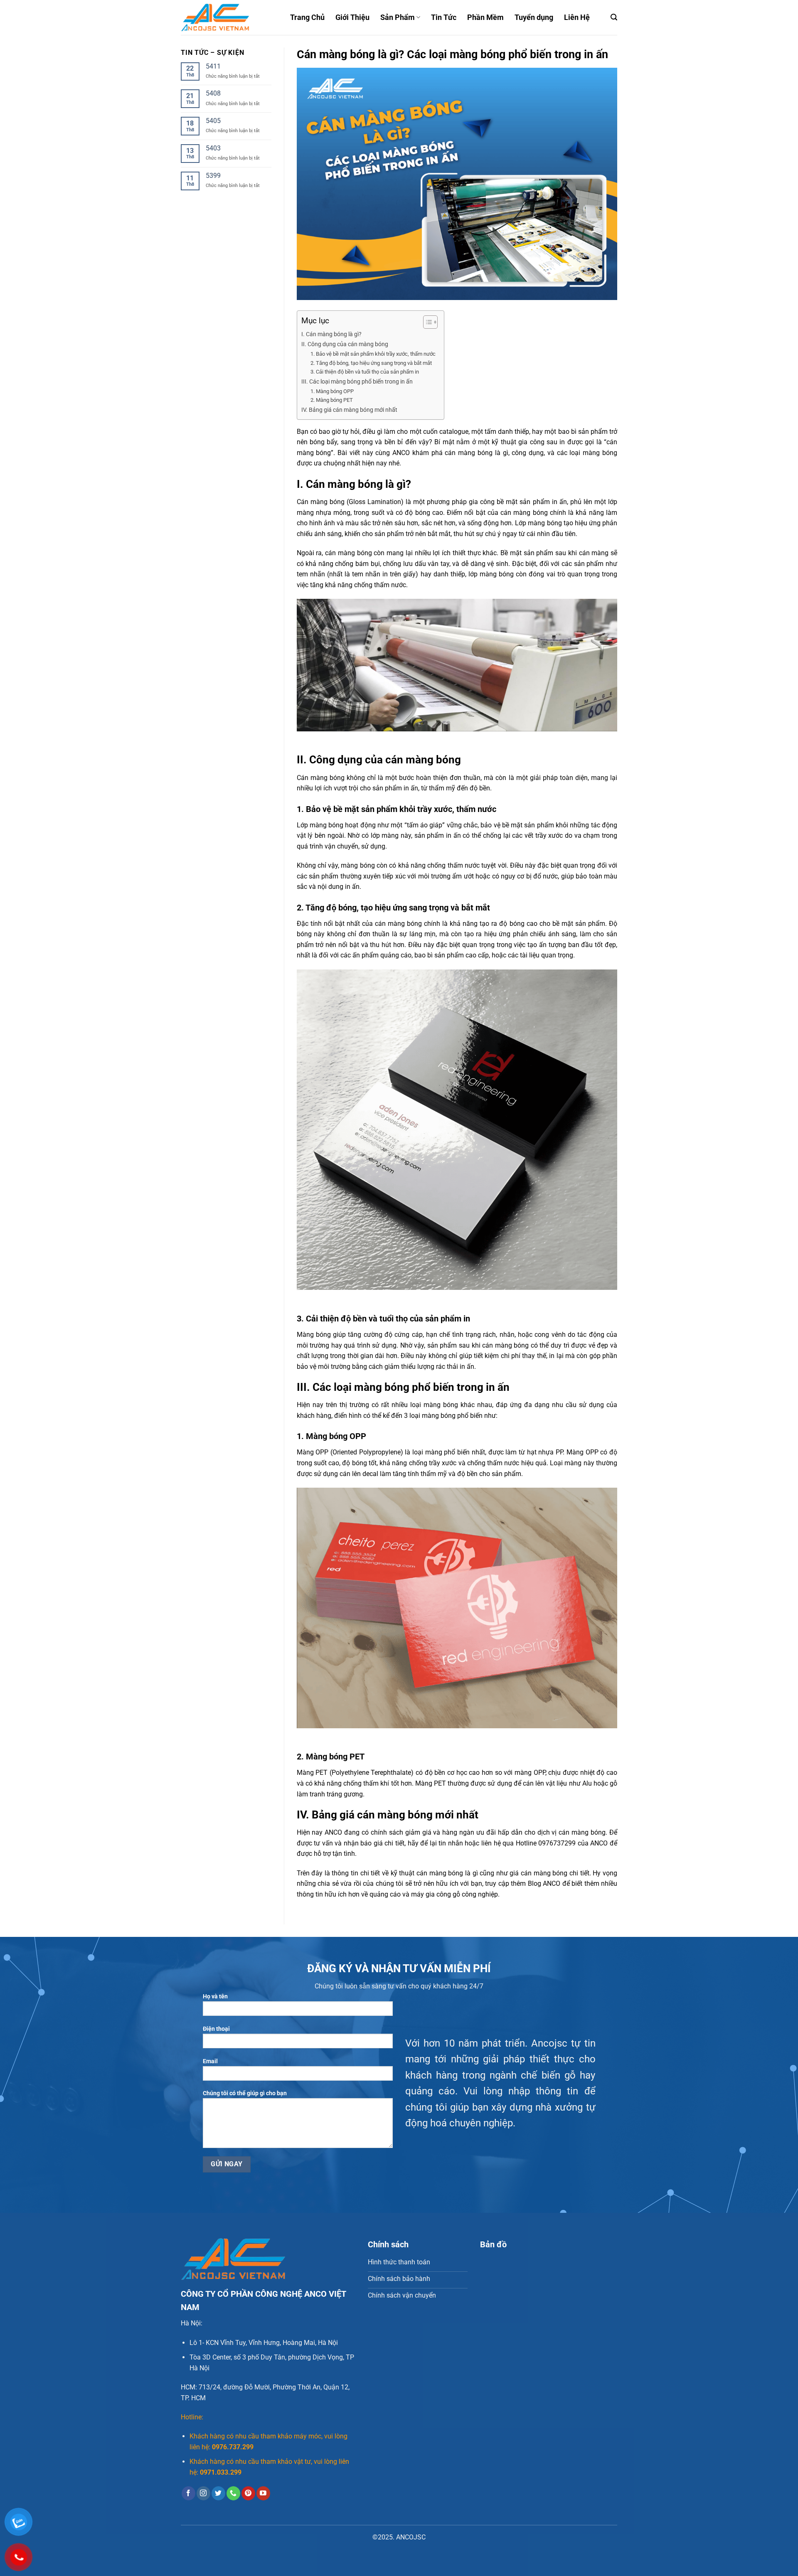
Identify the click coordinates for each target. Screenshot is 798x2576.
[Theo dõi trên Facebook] (188, 2493)
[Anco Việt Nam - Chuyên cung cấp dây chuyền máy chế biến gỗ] (229, 17)
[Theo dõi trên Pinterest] (248, 2493)
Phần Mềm (485, 17)
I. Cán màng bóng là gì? (331, 334)
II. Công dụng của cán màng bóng (345, 344)
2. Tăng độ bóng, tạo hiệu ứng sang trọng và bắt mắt (371, 363)
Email (210, 2061)
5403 (213, 148)
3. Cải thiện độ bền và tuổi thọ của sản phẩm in (365, 372)
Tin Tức (444, 17)
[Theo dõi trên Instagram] (203, 2493)
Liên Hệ (577, 17)
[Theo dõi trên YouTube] (263, 2493)
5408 (213, 93)
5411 (213, 66)
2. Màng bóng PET (332, 400)
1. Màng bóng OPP (332, 391)
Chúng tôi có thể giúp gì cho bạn (245, 2093)
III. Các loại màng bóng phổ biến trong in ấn (357, 382)
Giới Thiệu (352, 17)
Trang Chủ (307, 17)
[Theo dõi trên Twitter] (218, 2493)
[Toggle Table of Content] (426, 322)
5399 (213, 176)
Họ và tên (215, 1997)
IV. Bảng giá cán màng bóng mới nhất (349, 410)
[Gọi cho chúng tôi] (233, 2493)
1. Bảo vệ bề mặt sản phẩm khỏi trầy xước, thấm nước (373, 354)
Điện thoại (216, 2029)
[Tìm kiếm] (614, 17)
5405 (213, 121)
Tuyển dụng (534, 17)
